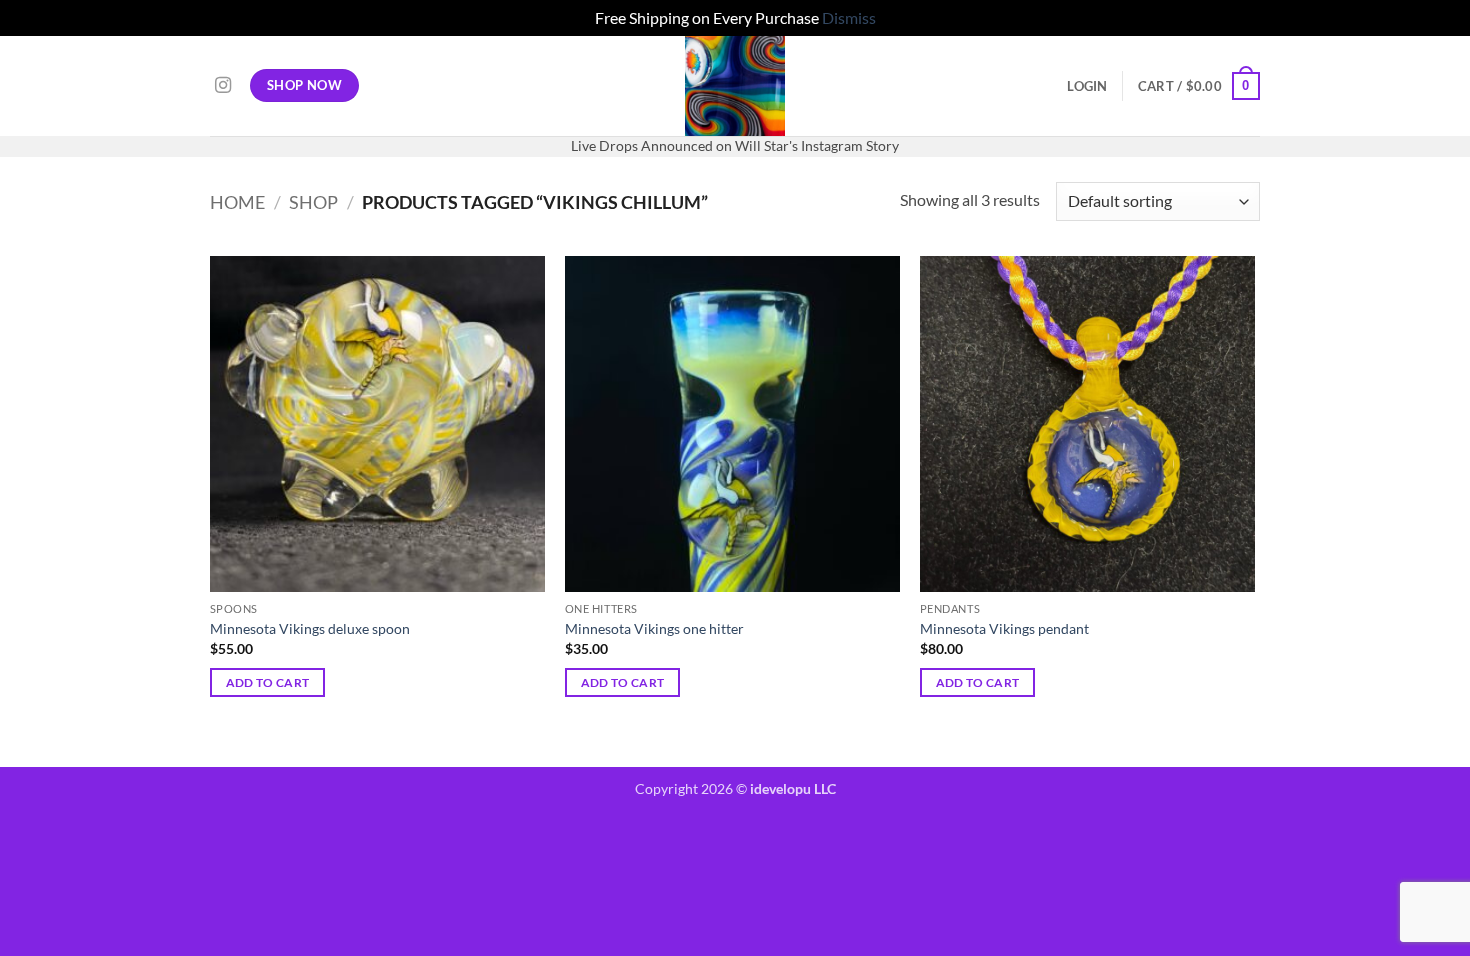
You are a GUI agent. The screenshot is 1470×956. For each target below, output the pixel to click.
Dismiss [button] (849, 17)
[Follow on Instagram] (223, 86)
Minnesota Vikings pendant (1004, 628)
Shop (313, 202)
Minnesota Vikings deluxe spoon (310, 628)
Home (237, 202)
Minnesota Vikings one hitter (654, 628)
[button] (1087, 86)
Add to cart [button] (268, 682)
